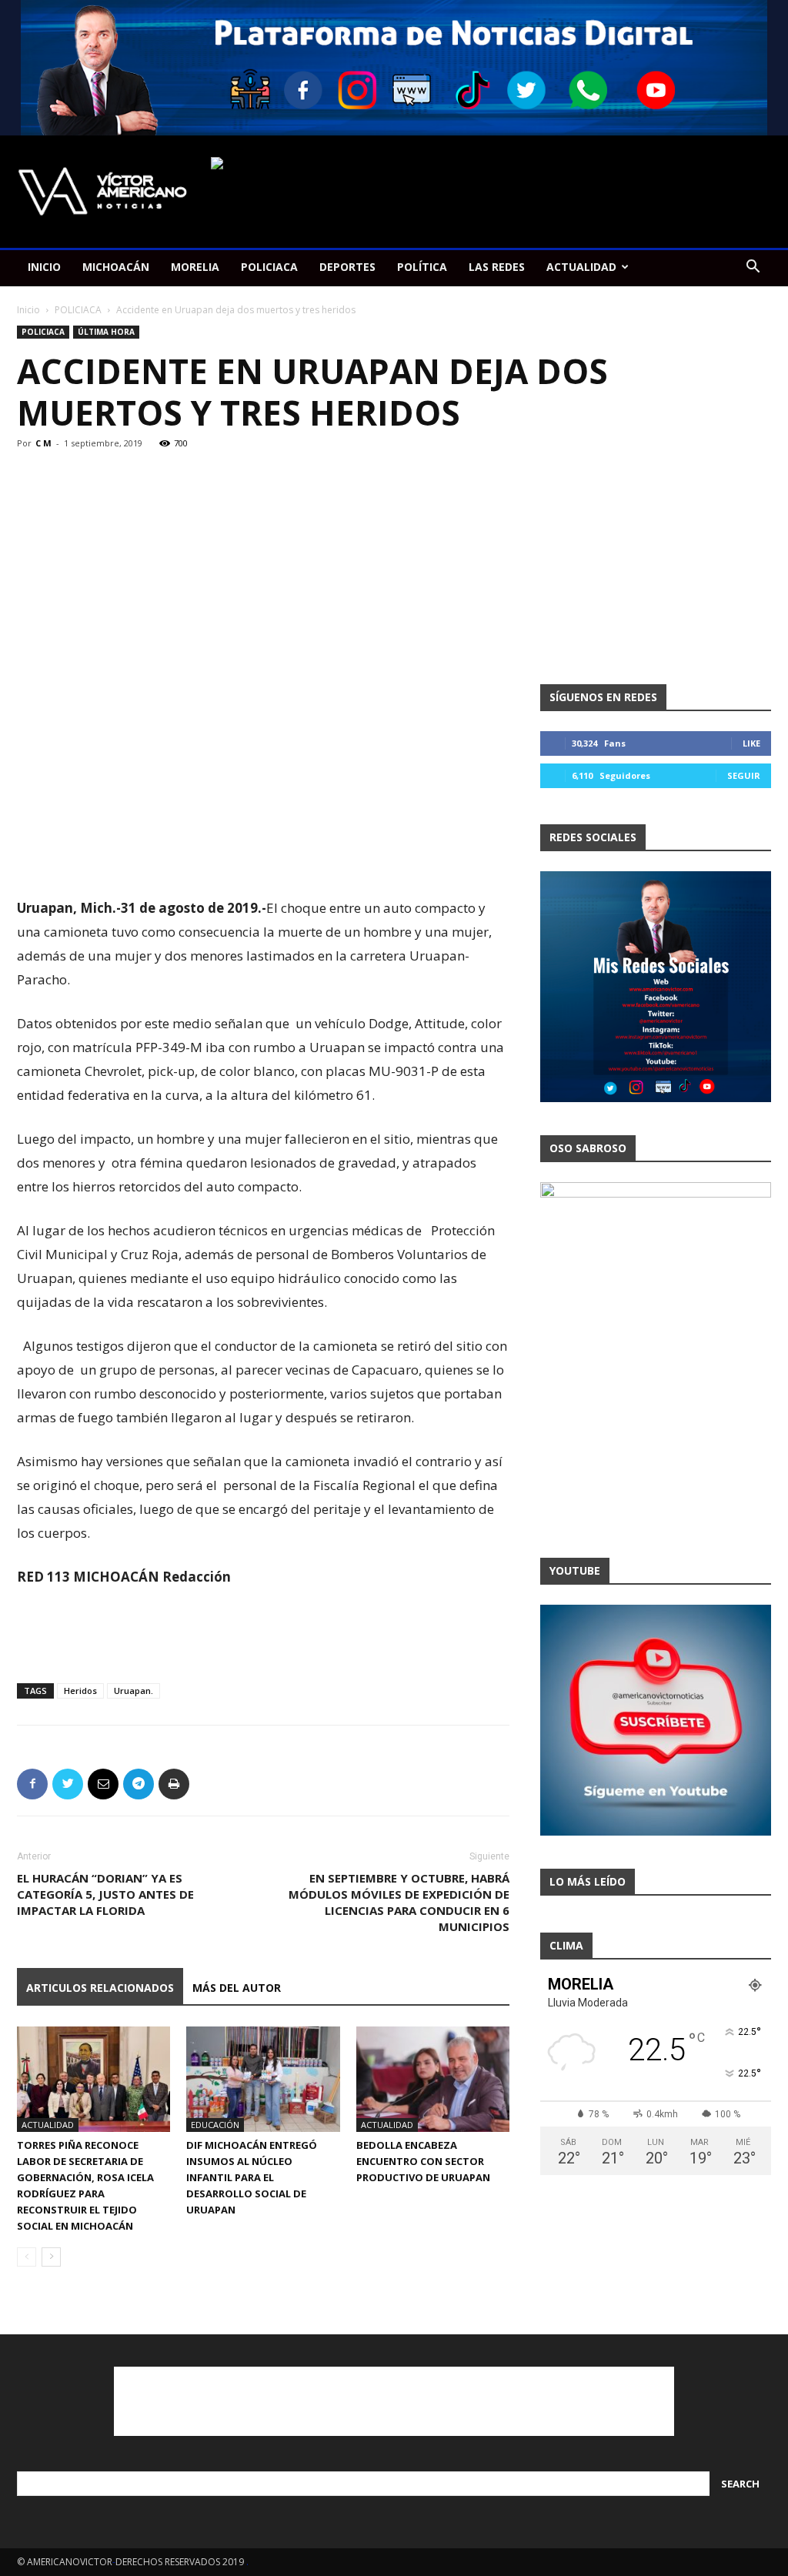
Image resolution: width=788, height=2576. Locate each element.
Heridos (80, 1691)
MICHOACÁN (116, 267)
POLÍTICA (422, 267)
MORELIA (195, 267)
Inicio (28, 310)
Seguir (744, 775)
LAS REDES (497, 267)
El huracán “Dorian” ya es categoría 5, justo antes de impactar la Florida (105, 1894)
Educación (215, 2125)
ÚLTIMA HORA (106, 332)
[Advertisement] (263, 857)
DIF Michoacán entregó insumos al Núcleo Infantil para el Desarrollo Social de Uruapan (252, 2177)
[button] (753, 268)
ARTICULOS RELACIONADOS (100, 1988)
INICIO (44, 267)
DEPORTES (347, 267)
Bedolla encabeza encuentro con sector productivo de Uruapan (423, 2161)
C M (43, 443)
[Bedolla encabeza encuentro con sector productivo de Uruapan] (433, 2079)
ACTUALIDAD (581, 267)
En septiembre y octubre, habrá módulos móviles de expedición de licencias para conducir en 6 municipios (399, 1902)
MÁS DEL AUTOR (237, 1988)
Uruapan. (134, 1691)
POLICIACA (269, 267)
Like (751, 743)
